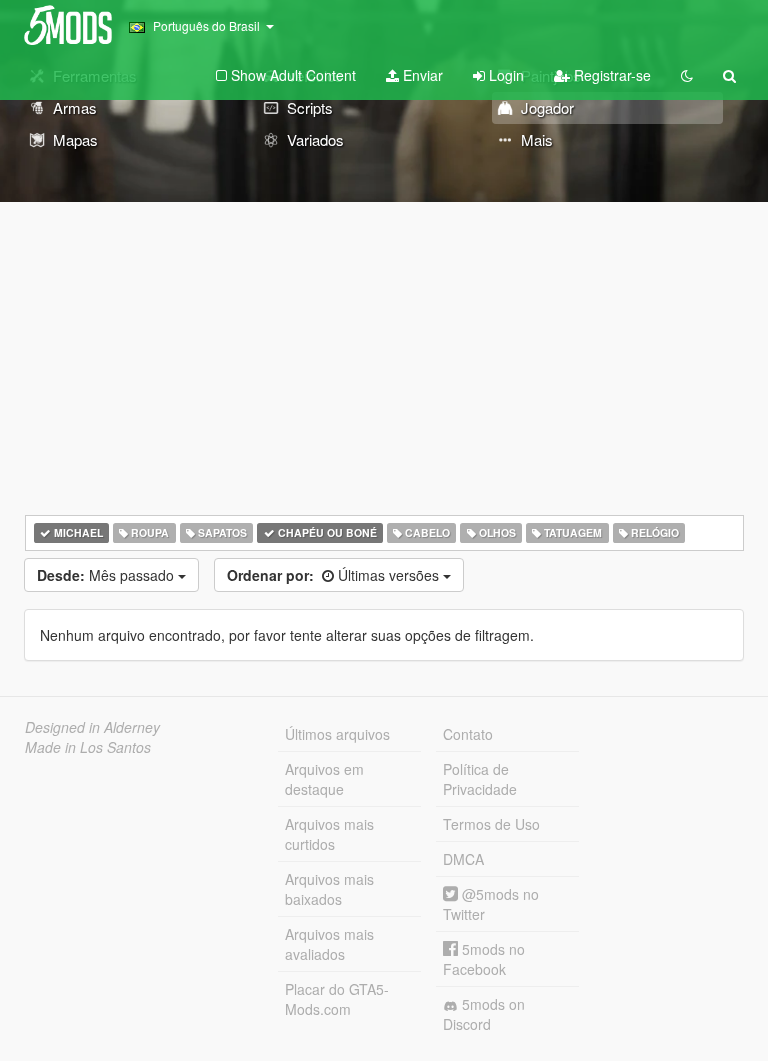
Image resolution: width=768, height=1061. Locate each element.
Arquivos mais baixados (329, 889)
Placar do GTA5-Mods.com (337, 999)
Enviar (421, 75)
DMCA (463, 859)
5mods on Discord (484, 1014)
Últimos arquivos (337, 734)
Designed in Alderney (92, 727)
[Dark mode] (687, 75)
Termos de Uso (491, 824)
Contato (468, 734)
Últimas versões (335, 575)
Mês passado (107, 575)
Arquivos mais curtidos (329, 834)
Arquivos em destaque (324, 779)
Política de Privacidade (480, 779)
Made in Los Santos (88, 747)
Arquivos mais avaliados (329, 944)
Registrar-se (610, 75)
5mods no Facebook (484, 959)
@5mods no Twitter (491, 904)
